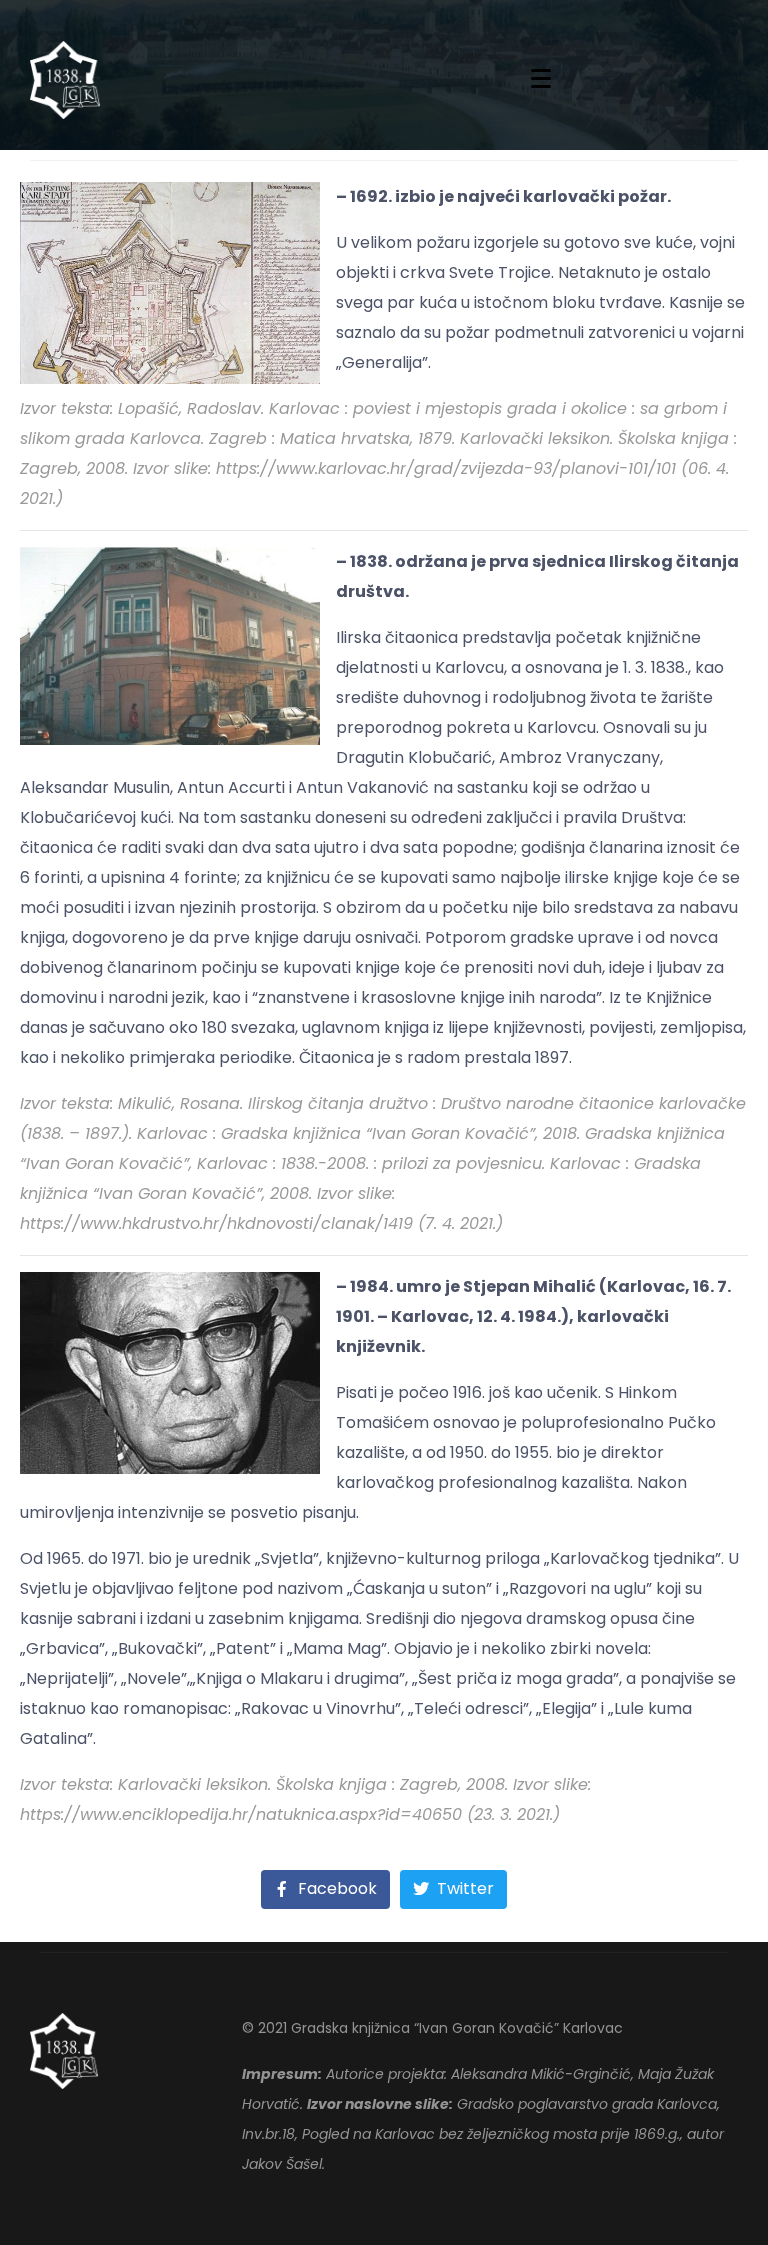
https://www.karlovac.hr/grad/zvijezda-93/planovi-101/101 (446, 468)
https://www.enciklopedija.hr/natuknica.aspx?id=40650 (241, 1814)
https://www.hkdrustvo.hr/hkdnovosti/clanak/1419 (216, 1223)
